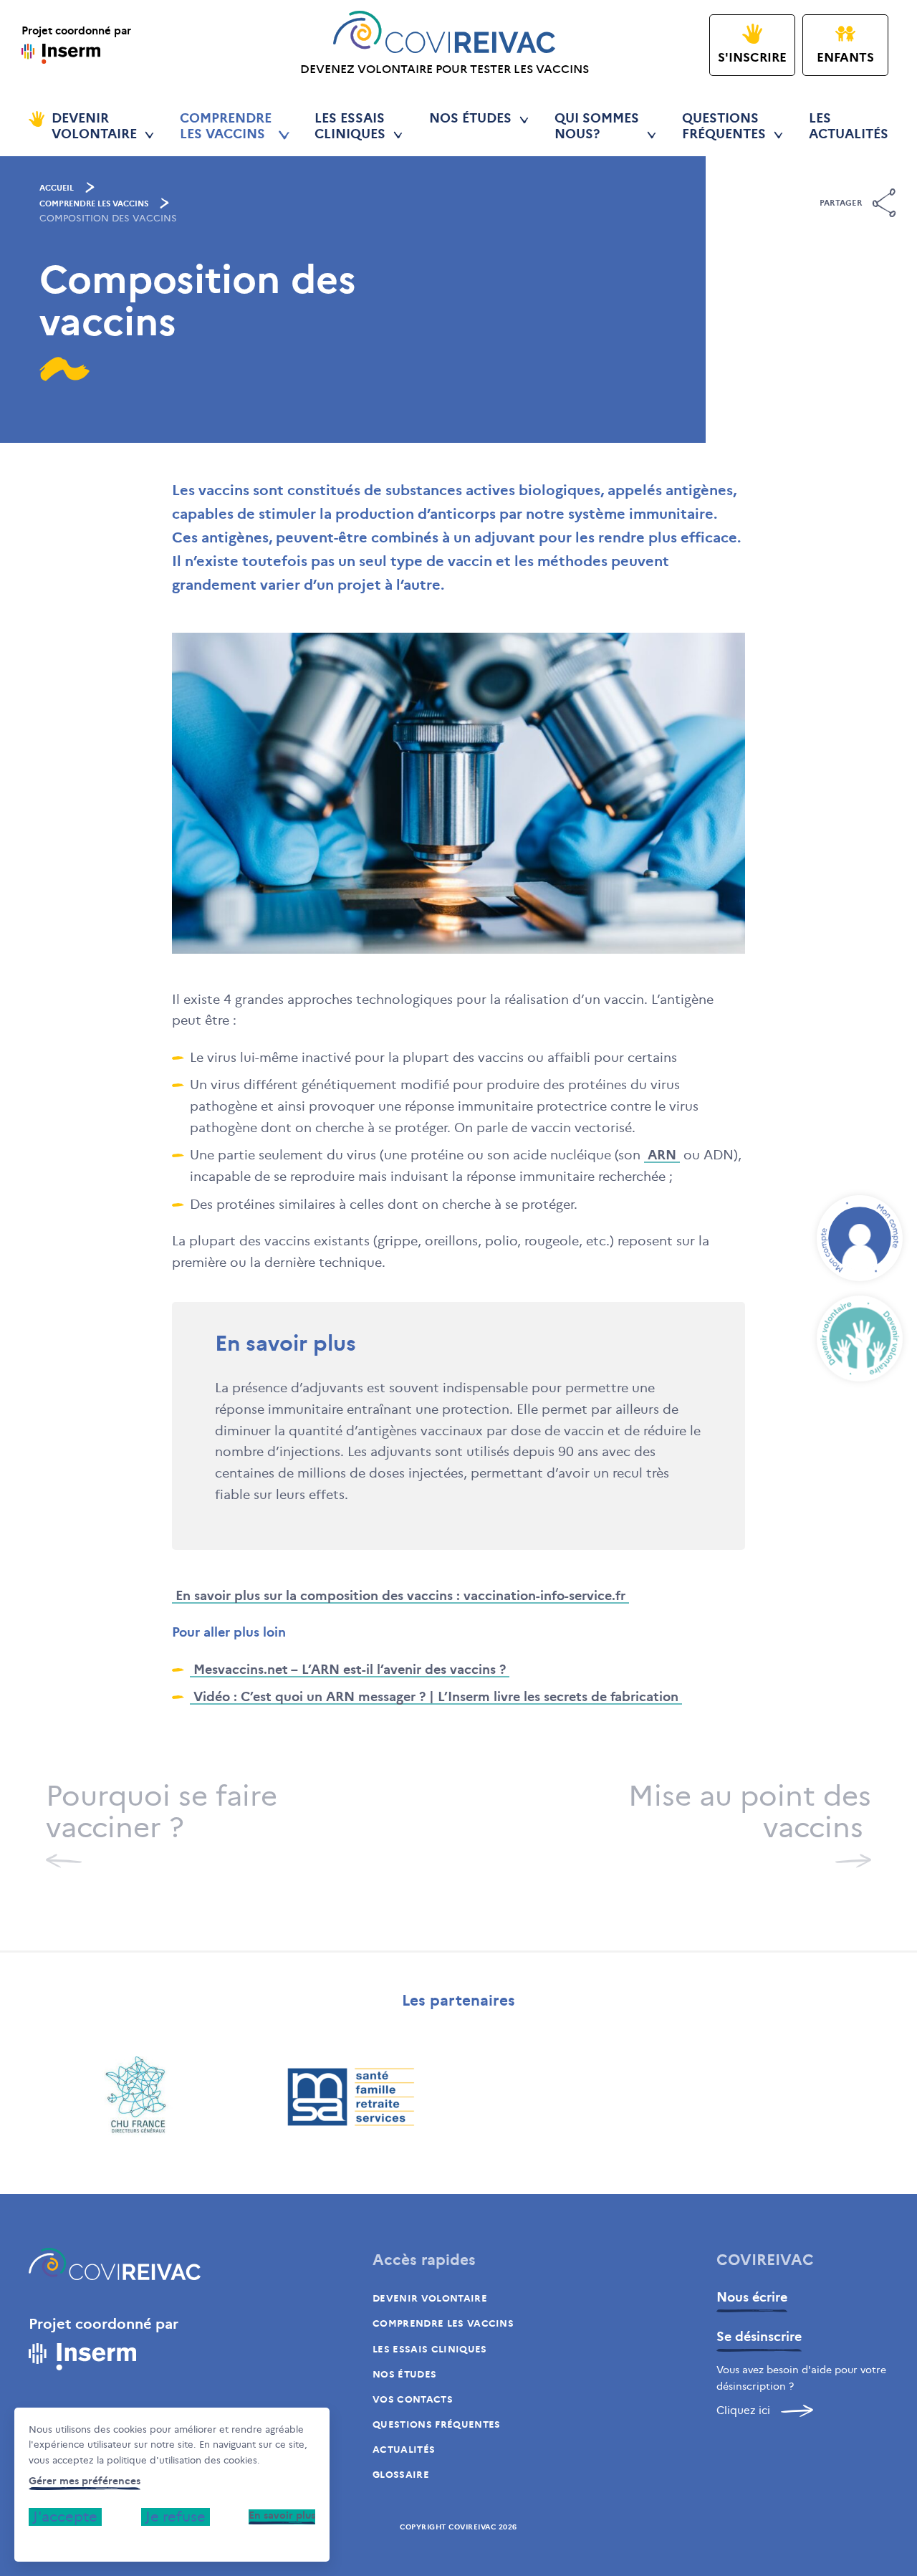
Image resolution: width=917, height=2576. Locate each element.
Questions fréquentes (437, 2424)
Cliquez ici (743, 2410)
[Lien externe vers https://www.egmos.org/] (136, 2097)
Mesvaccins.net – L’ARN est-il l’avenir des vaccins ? (350, 1670)
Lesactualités (849, 126)
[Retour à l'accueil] (115, 2268)
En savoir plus (282, 2515)
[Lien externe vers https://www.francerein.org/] (566, 2097)
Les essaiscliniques (350, 126)
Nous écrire (752, 2297)
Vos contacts (413, 2399)
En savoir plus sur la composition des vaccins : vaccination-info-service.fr (400, 1596)
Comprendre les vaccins (94, 204)
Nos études (470, 119)
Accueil (57, 188)
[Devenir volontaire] (860, 1339)
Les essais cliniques (430, 2349)
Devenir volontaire (430, 2298)
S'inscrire (752, 58)
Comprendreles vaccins (226, 126)
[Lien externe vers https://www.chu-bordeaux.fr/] (781, 2097)
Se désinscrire (759, 2337)
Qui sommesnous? (597, 126)
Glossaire (401, 2475)
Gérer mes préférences (85, 2481)
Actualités (404, 2450)
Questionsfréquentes (724, 126)
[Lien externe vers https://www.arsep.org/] (351, 2097)
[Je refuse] (33, 2540)
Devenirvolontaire (94, 126)
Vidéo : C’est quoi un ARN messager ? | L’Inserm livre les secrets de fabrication (436, 1697)
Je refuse (176, 2517)
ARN (662, 1155)
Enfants (845, 58)
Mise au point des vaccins (750, 1813)
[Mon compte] (860, 1238)
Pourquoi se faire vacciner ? (162, 1813)
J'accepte (65, 2517)
